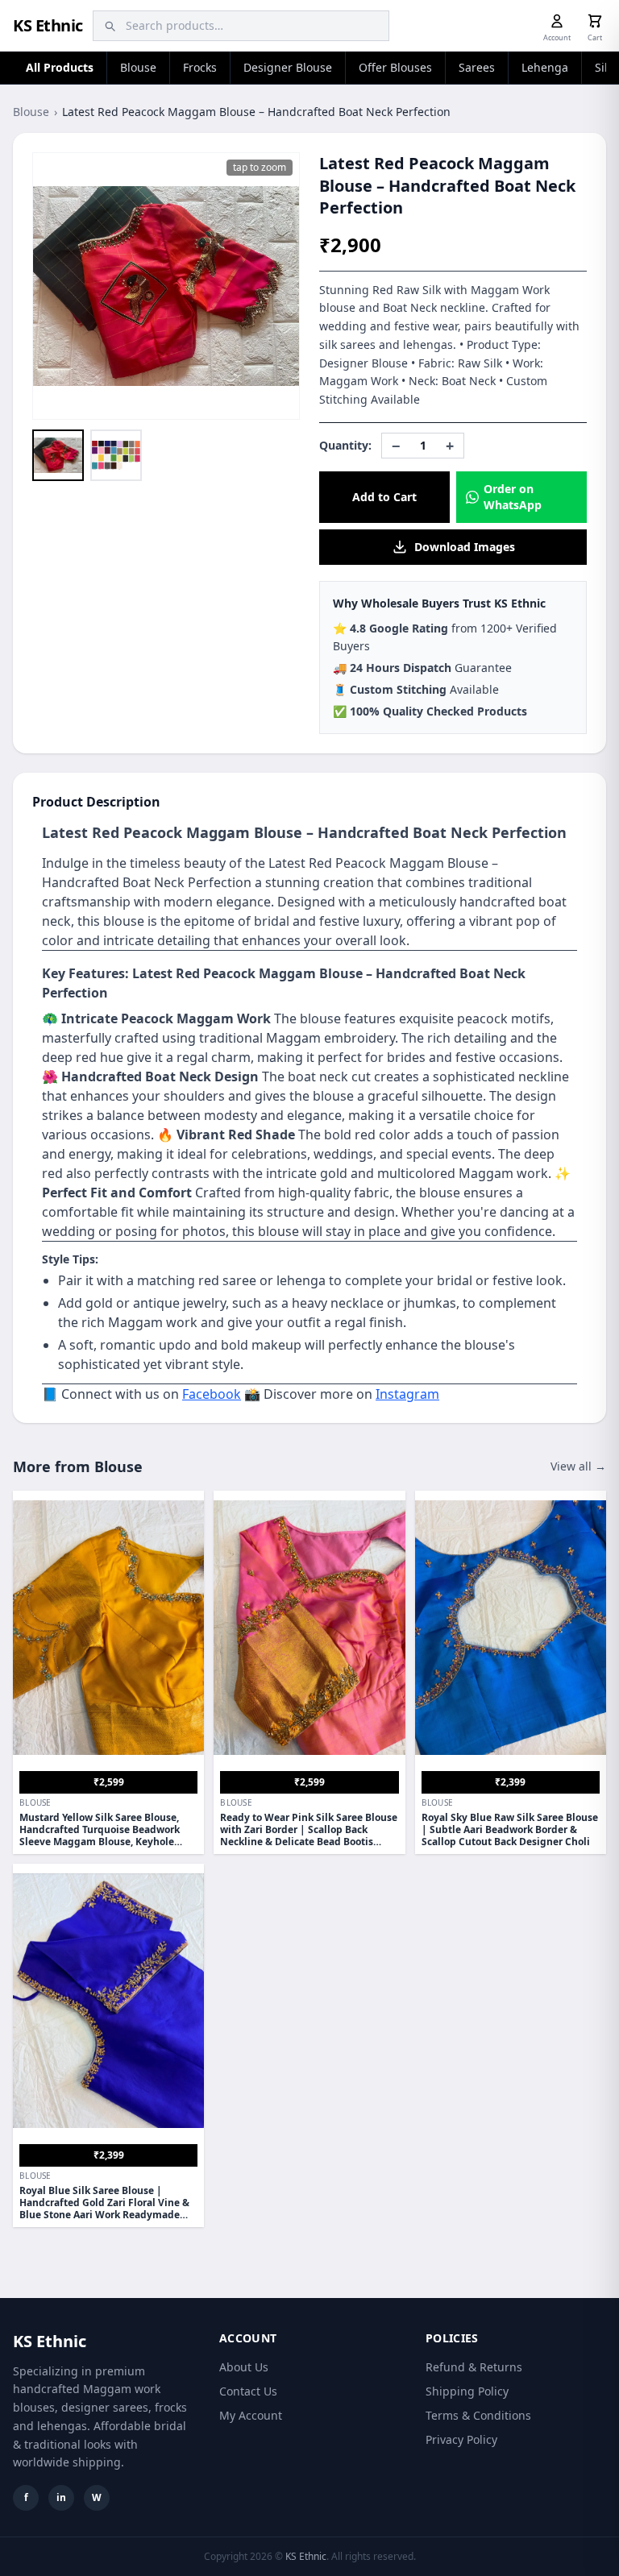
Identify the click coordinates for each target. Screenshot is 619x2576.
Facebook (212, 1394)
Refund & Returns (474, 2367)
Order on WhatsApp (513, 497)
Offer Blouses (395, 67)
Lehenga (545, 67)
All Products (60, 67)
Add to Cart (384, 497)
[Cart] (595, 21)
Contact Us (248, 2391)
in (61, 2497)
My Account (251, 2415)
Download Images (465, 547)
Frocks (200, 67)
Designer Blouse (288, 67)
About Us (244, 2367)
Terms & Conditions (478, 2415)
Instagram (407, 1394)
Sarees (477, 67)
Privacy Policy (461, 2439)
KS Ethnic (48, 25)
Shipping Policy (467, 2391)
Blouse (138, 67)
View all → (578, 1466)
